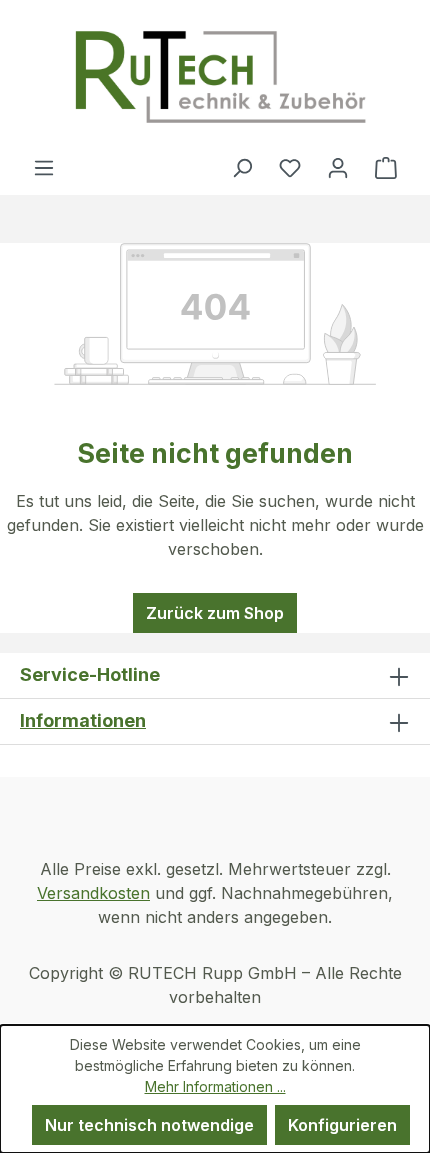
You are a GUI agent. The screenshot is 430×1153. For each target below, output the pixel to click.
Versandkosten (93, 893)
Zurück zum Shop (215, 613)
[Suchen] (242, 167)
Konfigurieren (342, 1125)
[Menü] (44, 167)
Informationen (83, 720)
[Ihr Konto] (338, 167)
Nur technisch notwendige (149, 1125)
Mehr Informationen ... (215, 1086)
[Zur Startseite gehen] (219, 77)
